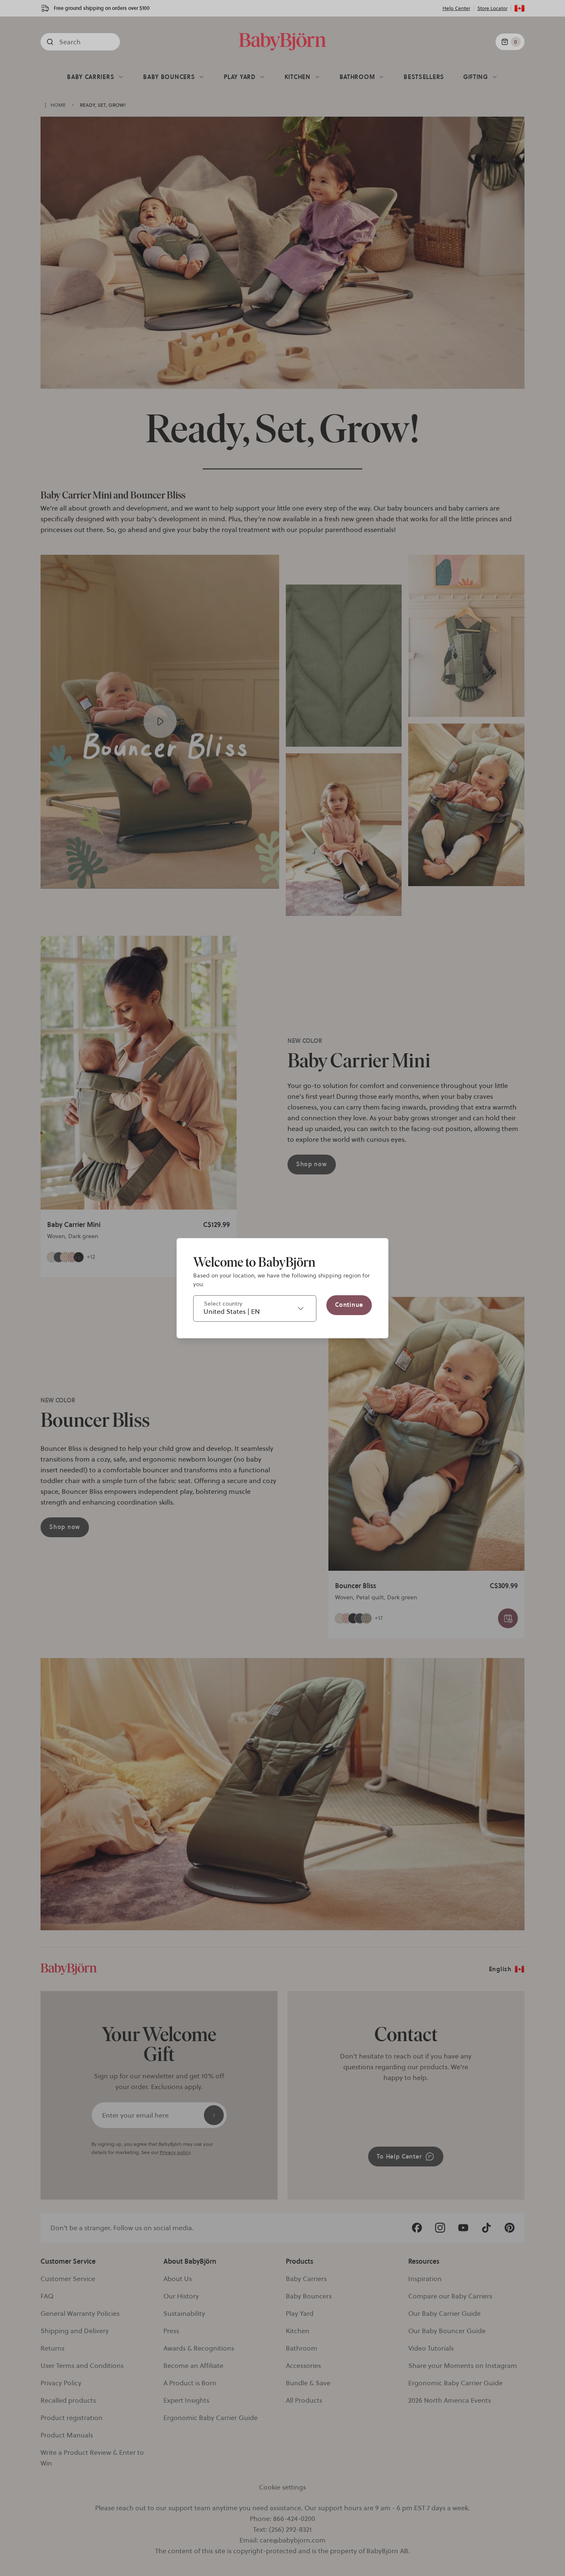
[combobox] (255, 1308)
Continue (349, 1305)
